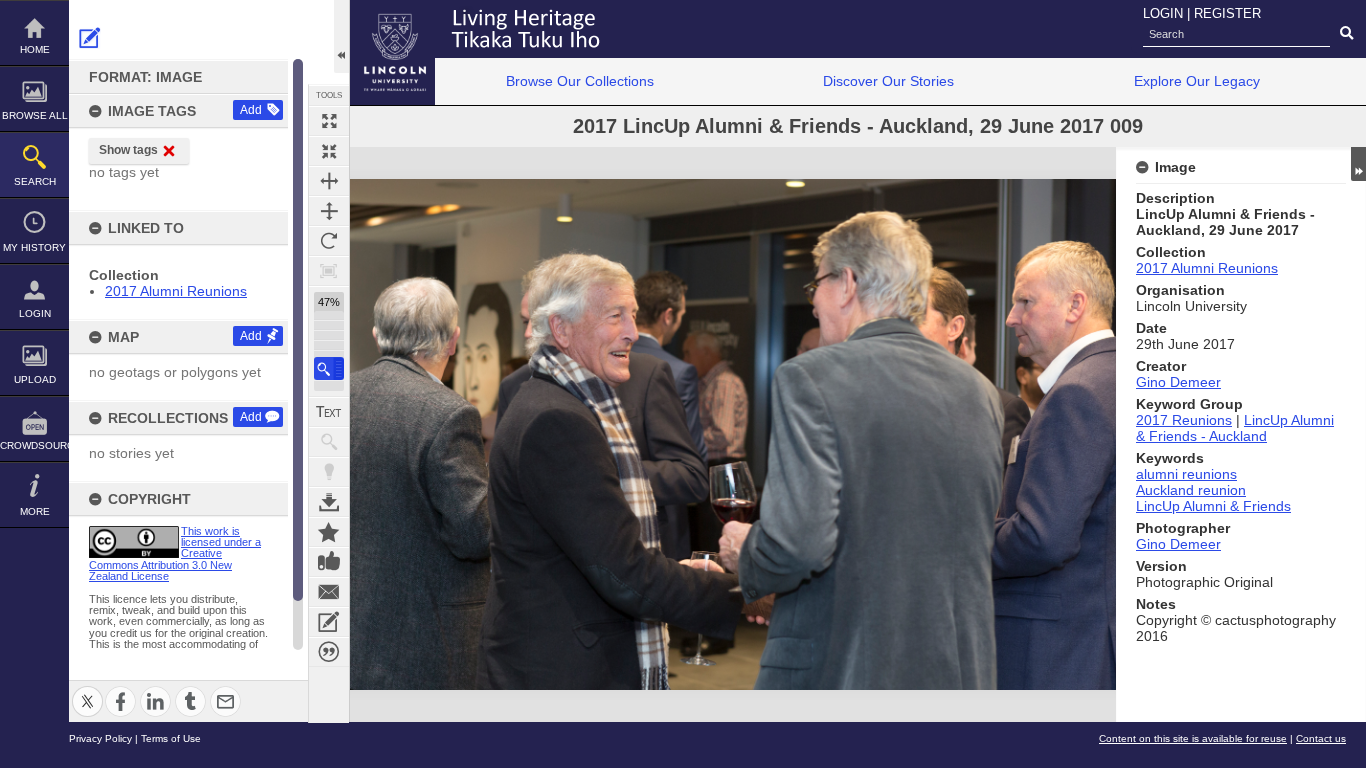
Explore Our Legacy (1197, 81)
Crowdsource (34, 445)
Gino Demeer (1178, 382)
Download (329, 502)
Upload (35, 379)
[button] (329, 368)
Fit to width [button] (329, 181)
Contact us (1321, 738)
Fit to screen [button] (329, 151)
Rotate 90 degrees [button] (329, 241)
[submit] (1346, 34)
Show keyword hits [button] (329, 442)
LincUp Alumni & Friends (1213, 506)
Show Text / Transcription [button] (329, 412)
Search (35, 181)
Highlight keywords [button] (329, 472)
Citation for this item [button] (329, 652)
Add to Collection (329, 532)
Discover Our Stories (888, 81)
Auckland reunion (1191, 490)
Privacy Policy (100, 738)
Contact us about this (329, 592)
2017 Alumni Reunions (176, 291)
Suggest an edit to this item (90, 38)
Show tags (128, 150)
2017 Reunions (1184, 420)
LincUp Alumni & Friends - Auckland (1235, 428)
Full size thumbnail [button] (329, 121)
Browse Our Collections (580, 81)
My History (34, 247)
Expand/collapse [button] (1358, 164)
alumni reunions (1186, 474)
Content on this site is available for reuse (1193, 738)
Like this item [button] (329, 562)
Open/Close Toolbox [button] (341, 36)
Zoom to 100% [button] (329, 271)
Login (35, 313)
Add (251, 110)
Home (35, 49)
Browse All (35, 115)
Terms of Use (171, 738)
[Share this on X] (87, 689)
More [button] (35, 511)
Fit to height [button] (329, 211)
